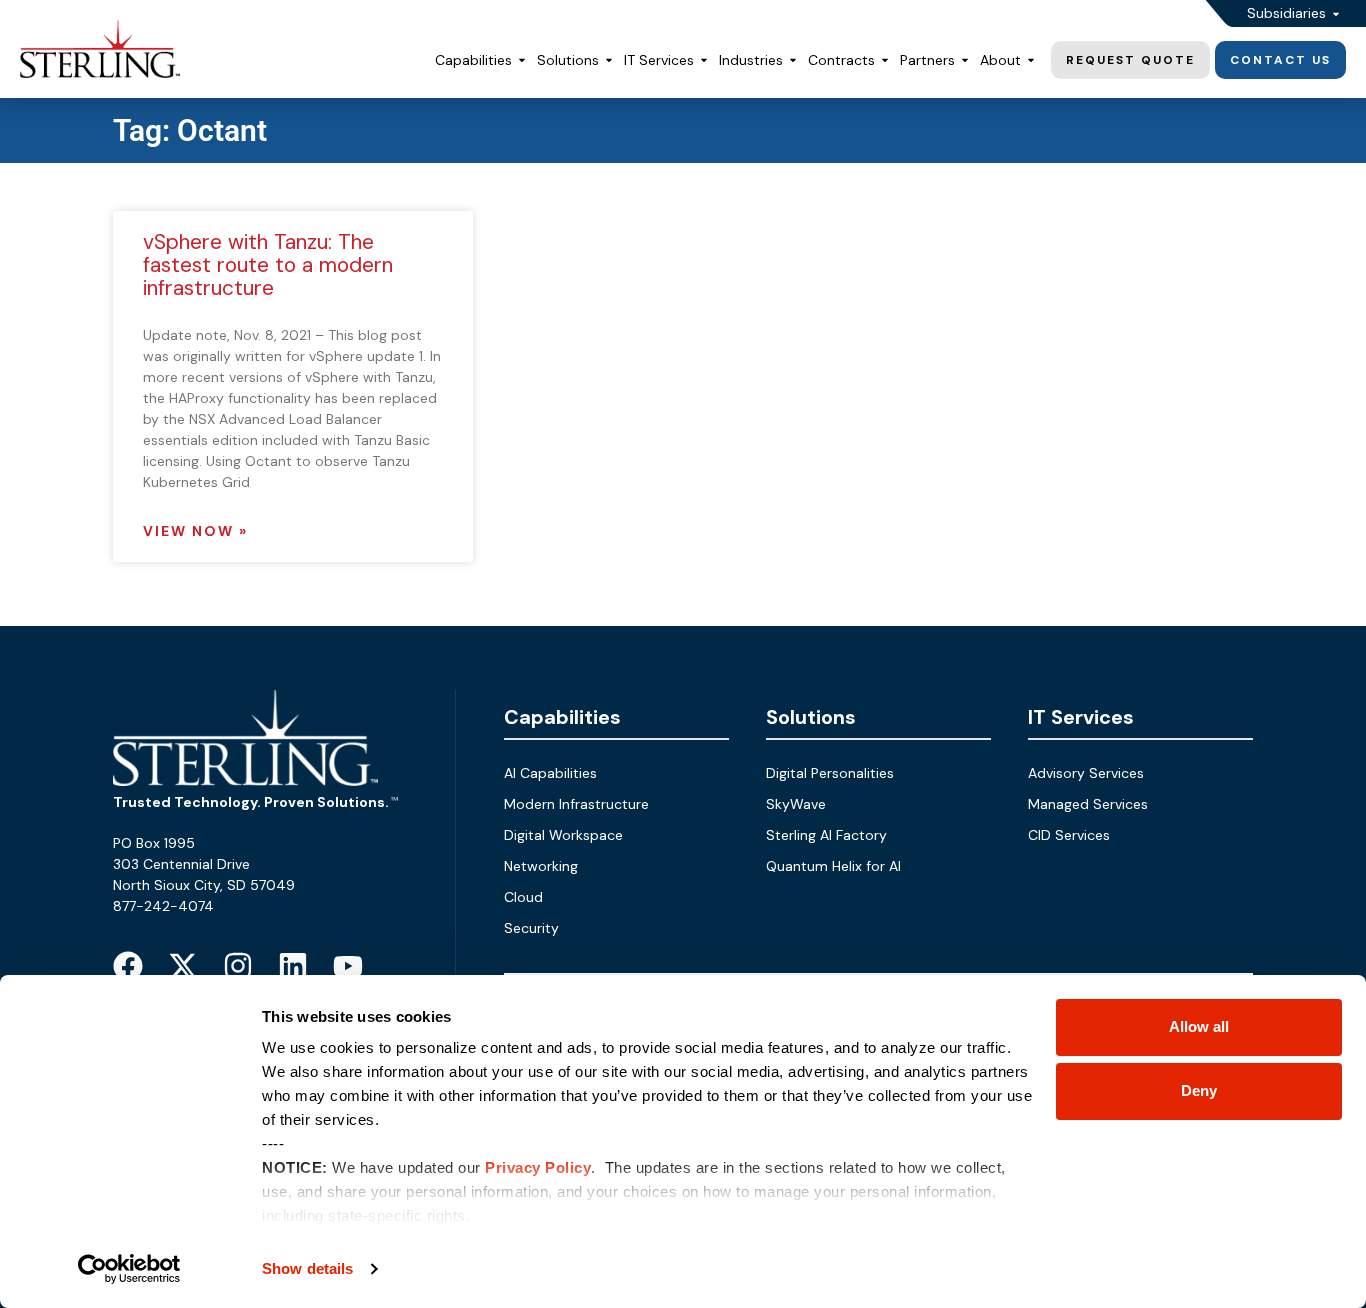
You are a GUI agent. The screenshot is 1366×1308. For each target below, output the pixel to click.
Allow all (1199, 1026)
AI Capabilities (550, 773)
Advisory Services (1086, 773)
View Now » (195, 531)
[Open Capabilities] (522, 60)
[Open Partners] (965, 60)
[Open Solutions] (609, 60)
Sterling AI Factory (826, 835)
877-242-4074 (163, 906)
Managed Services (1088, 804)
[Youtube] (348, 966)
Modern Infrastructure (576, 804)
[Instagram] (238, 966)
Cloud (523, 897)
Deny (1199, 1090)
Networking (541, 866)
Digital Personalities (830, 773)
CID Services (1069, 835)
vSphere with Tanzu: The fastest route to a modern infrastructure (268, 265)
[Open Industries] (793, 60)
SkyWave (796, 804)
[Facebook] (128, 966)
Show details (307, 1268)
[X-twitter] (183, 966)
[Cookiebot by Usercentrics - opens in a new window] (129, 1269)
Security (531, 928)
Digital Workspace (563, 835)
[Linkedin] (293, 966)
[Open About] (1031, 60)
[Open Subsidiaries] (1336, 13)
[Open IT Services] (704, 60)
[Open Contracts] (885, 60)
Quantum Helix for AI (833, 866)
